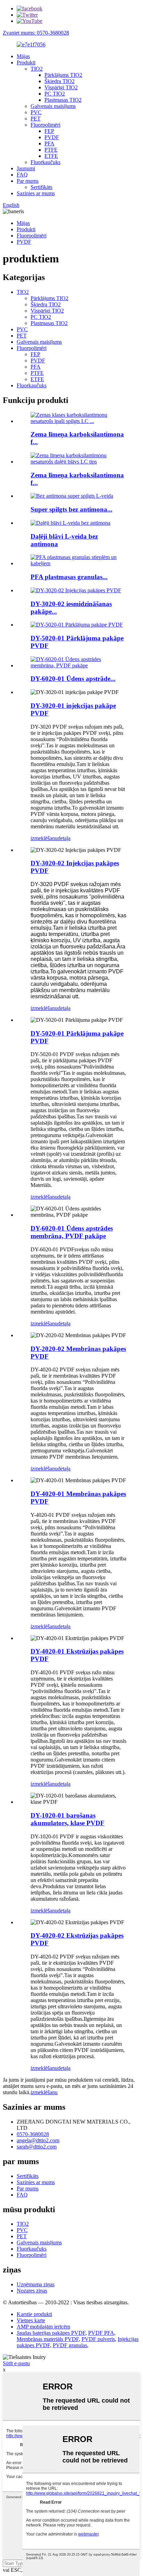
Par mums (28, 181)
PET (36, 119)
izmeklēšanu (44, 838)
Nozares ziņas (32, 2291)
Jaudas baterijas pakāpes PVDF (51, 2333)
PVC (36, 112)
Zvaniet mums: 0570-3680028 (36, 33)
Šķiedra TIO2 (60, 81)
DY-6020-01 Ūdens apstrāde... (73, 679)
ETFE (51, 156)
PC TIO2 (55, 94)
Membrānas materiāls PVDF (48, 2339)
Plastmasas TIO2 (63, 100)
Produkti (26, 62)
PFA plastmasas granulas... (69, 577)
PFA (49, 143)
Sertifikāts (41, 187)
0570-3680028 (33, 2134)
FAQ (22, 175)
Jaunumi (26, 168)
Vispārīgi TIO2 (61, 87)
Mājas (23, 56)
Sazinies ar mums (36, 193)
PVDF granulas (70, 2345)
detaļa (64, 838)
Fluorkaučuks (45, 162)
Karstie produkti (34, 2314)
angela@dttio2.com (38, 2140)
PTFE (51, 150)
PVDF (52, 137)
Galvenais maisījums (53, 106)
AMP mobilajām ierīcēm (43, 2327)
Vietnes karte (31, 2320)
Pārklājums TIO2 (63, 75)
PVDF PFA (101, 2333)
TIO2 (37, 69)
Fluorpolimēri (45, 125)
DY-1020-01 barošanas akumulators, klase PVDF (68, 1819)
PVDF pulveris (98, 2339)
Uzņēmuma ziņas (36, 2284)
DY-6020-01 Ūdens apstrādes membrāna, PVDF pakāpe (72, 1232)
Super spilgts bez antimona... (71, 509)
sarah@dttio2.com (37, 2147)
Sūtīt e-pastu (16, 2363)
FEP (49, 131)
